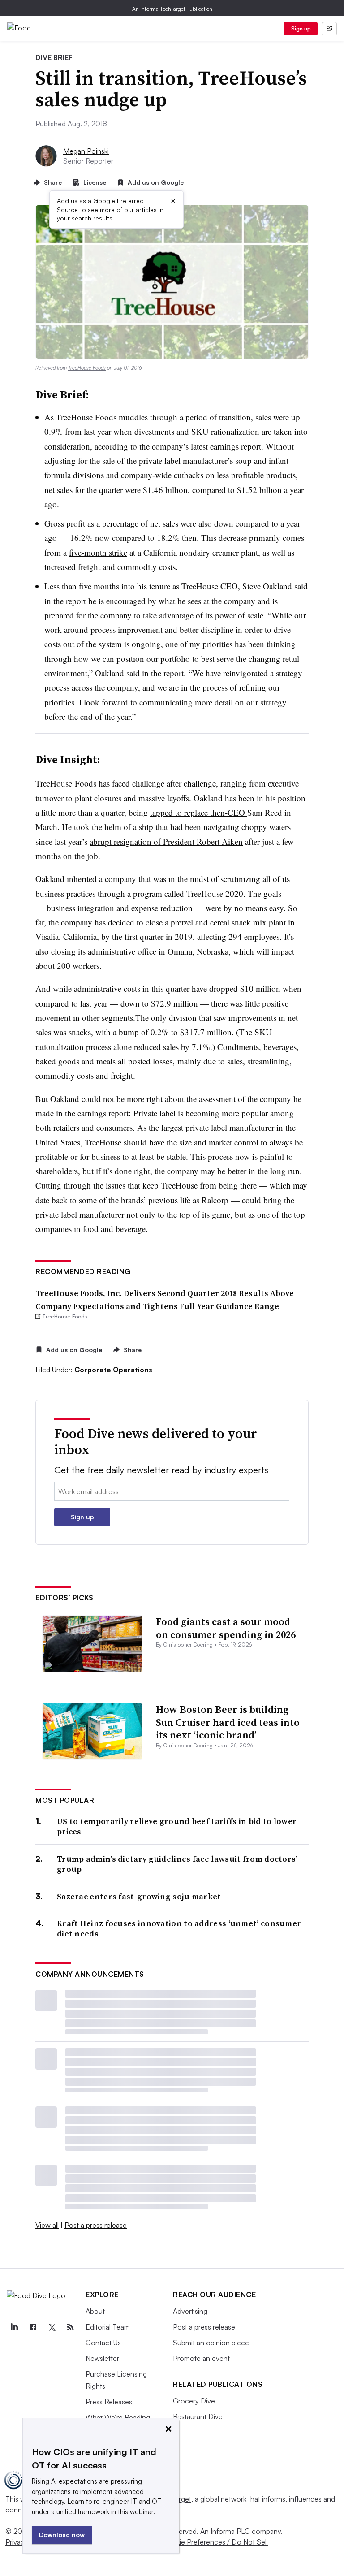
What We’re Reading (118, 2417)
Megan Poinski (86, 151)
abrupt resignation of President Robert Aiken (166, 841)
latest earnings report (226, 446)
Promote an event (201, 2358)
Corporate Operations (113, 1370)
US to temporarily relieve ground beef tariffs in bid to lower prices (177, 1826)
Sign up (301, 28)
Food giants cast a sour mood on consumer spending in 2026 (226, 1628)
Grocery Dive (194, 2401)
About (95, 2311)
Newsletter (102, 2358)
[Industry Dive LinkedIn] (14, 2327)
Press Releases (109, 2402)
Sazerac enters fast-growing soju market (139, 1896)
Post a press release (96, 2225)
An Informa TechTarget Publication (172, 9)
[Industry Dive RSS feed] (70, 2327)
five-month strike (98, 552)
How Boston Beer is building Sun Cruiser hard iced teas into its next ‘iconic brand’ (228, 1722)
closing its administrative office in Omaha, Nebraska (140, 951)
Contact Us (103, 2343)
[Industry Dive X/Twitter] (52, 2327)
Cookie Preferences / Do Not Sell (215, 2542)
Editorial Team (108, 2327)
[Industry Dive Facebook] (33, 2327)
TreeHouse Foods (87, 368)
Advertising (190, 2311)
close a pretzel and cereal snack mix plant (216, 922)
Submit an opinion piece (211, 2343)
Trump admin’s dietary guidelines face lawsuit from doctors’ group (177, 1864)
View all (47, 2225)
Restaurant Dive (198, 2416)
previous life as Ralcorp (187, 1200)
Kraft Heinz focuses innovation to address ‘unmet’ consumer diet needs (179, 1929)
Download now (62, 2535)
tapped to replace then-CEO (199, 812)
